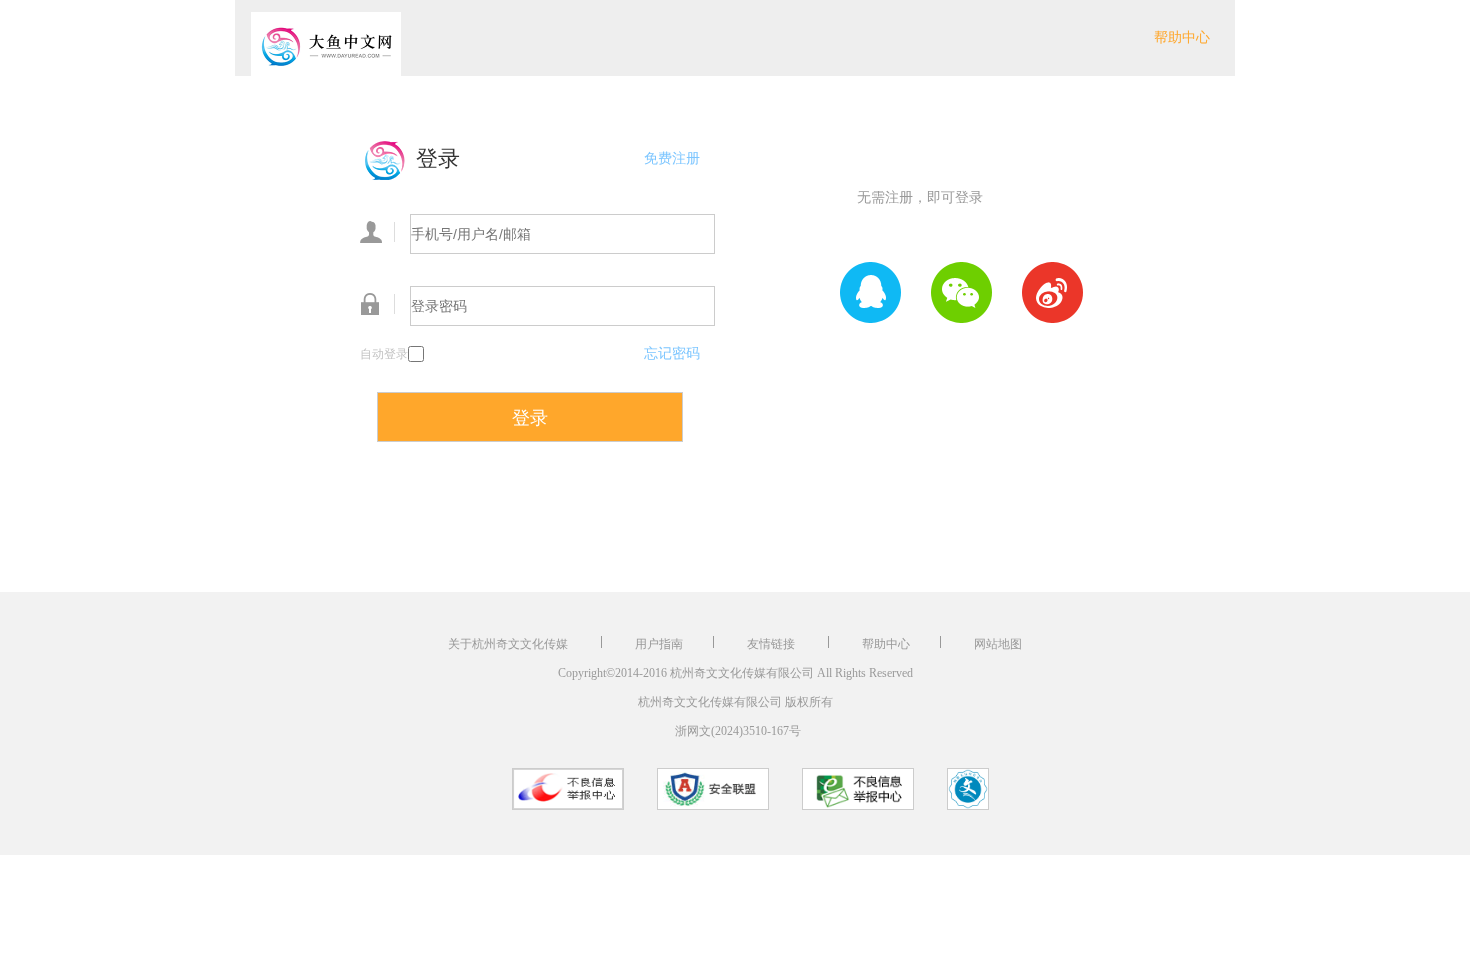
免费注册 (672, 158)
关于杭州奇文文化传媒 (509, 644)
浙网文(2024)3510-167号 (738, 731)
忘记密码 (672, 353)
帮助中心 (1182, 37)
